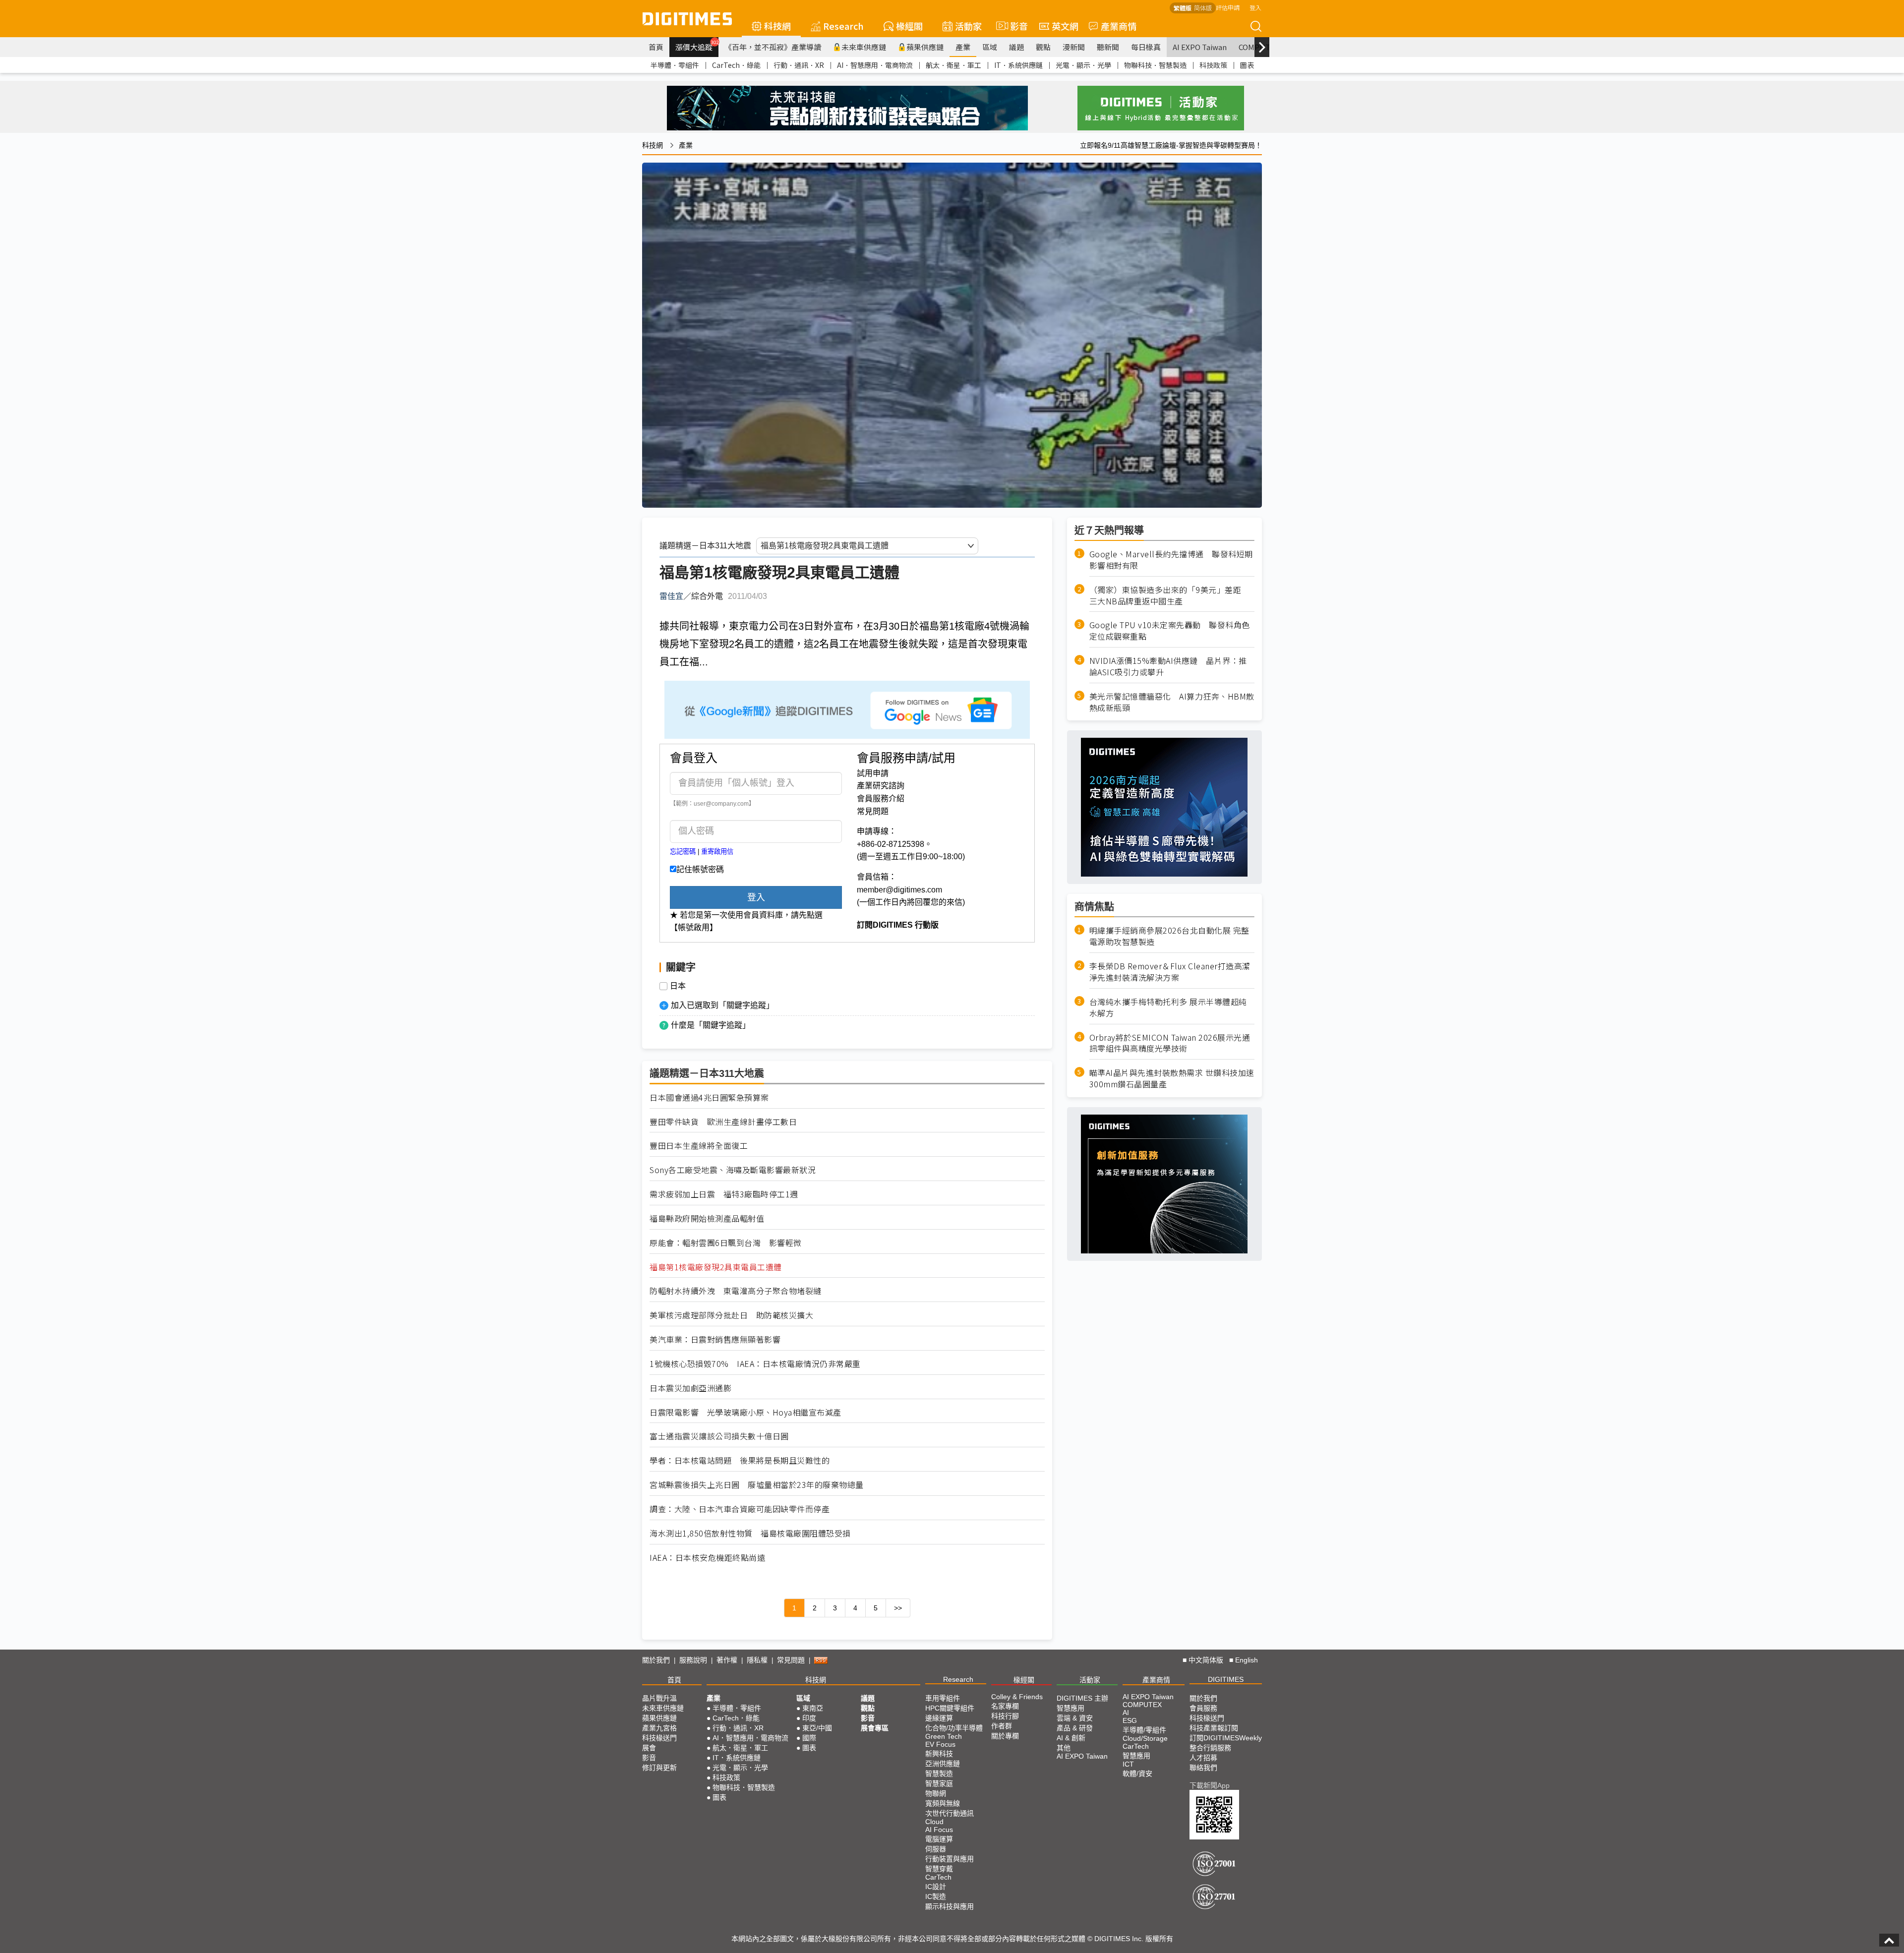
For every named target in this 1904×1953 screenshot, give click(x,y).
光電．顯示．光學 (1083, 65)
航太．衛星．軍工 (953, 65)
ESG (1130, 1720)
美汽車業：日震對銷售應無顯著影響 (715, 1339)
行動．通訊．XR (799, 65)
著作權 (727, 1660)
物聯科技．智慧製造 (1155, 65)
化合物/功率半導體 (954, 1728)
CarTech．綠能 (736, 65)
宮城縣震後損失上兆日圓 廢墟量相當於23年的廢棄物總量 (757, 1485)
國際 (809, 1738)
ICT (1128, 1764)
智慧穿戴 (939, 1869)
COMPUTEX (1142, 1705)
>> (898, 1608)
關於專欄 (1005, 1736)
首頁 (656, 47)
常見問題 (873, 811)
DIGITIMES (1226, 1679)
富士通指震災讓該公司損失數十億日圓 (719, 1436)
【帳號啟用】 (694, 927)
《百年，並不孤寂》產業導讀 (773, 47)
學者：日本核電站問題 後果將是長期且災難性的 (740, 1460)
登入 (1255, 7)
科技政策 (1213, 65)
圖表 (1247, 65)
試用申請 (873, 773)
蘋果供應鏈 (925, 47)
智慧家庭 (939, 1783)
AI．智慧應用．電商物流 (875, 65)
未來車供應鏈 (864, 47)
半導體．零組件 (675, 65)
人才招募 (1203, 1758)
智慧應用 (1071, 1708)
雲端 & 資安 (1075, 1718)
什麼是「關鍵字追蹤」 (711, 1025)
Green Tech (944, 1736)
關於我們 (656, 1660)
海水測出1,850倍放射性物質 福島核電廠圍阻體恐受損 (750, 1533)
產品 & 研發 (1075, 1728)
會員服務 (1203, 1708)
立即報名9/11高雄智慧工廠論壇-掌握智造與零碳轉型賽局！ (1171, 145)
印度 (809, 1718)
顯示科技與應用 (950, 1906)
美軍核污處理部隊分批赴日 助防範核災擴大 (731, 1315)
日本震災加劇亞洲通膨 (690, 1388)
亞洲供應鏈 (943, 1764)
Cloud (934, 1822)
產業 (963, 47)
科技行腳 (1005, 1716)
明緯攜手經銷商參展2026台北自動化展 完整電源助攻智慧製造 (1169, 936)
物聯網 (936, 1793)
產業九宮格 (659, 1728)
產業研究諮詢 (881, 786)
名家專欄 (1005, 1706)
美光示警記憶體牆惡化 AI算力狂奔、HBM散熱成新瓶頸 (1172, 702)
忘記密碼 (683, 852)
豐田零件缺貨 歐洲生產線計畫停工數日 (723, 1122)
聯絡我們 (1203, 1768)
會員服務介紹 (881, 799)
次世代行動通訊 (950, 1813)
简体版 (1203, 8)
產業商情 (1119, 26)
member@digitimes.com (899, 890)
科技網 (777, 26)
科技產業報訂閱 (1214, 1728)
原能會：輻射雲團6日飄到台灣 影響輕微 (726, 1243)
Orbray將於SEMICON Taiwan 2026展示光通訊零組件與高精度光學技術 (1170, 1043)
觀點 (1043, 47)
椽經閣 (909, 26)
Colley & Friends (1017, 1697)
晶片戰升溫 (659, 1698)
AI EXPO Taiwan (1200, 47)
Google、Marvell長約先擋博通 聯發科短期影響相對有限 (1171, 560)
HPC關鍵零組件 (950, 1708)
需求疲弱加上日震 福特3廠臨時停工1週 (724, 1194)
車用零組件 (943, 1698)
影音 (1015, 26)
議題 (1016, 47)
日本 (678, 986)
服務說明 (693, 1660)
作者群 (1002, 1726)
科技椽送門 (659, 1738)
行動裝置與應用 (950, 1859)
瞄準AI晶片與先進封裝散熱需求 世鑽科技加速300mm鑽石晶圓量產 (1172, 1078)
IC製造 (936, 1896)
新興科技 (939, 1754)
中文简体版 (1206, 1660)
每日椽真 (1146, 47)
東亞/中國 (817, 1728)
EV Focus (940, 1744)
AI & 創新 (1071, 1738)
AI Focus (939, 1830)
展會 (649, 1748)
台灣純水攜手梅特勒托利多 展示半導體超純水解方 (1168, 1007)
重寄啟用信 (717, 852)
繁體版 (1183, 8)
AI (1126, 1713)
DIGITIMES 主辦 (1082, 1698)
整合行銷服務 (1210, 1748)
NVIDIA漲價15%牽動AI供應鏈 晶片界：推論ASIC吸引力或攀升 (1168, 666)
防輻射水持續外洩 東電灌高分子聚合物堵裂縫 (736, 1291)
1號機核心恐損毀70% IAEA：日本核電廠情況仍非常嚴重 (755, 1364)
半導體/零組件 (1144, 1730)
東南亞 (813, 1708)
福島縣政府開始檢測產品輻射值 (707, 1218)
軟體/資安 (1137, 1774)
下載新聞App (1210, 1785)
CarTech (938, 1877)
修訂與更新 (659, 1768)
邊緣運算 (939, 1718)
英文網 (1065, 26)
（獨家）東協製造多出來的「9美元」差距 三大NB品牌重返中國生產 (1169, 595)
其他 (1064, 1748)
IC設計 (936, 1887)
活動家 (968, 26)
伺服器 (936, 1849)
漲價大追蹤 (697, 46)
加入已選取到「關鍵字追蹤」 (722, 1005)
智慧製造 (939, 1774)
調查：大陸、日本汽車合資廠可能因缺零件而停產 (740, 1509)
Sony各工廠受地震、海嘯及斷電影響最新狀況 (733, 1170)
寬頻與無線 (943, 1803)
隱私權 (757, 1660)
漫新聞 (1074, 47)
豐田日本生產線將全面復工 (699, 1146)
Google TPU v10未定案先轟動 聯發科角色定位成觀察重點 (1170, 631)
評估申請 (1228, 7)
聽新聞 (1108, 47)
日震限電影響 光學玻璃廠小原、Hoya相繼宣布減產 (745, 1412)
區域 (990, 47)
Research (843, 26)
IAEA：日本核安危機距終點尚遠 (707, 1558)
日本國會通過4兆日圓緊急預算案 (709, 1097)
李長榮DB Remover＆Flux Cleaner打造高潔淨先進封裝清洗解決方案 (1170, 972)
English (1247, 1660)
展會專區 (875, 1728)
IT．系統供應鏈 (1018, 65)
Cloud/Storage (1145, 1738)
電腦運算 (939, 1839)
